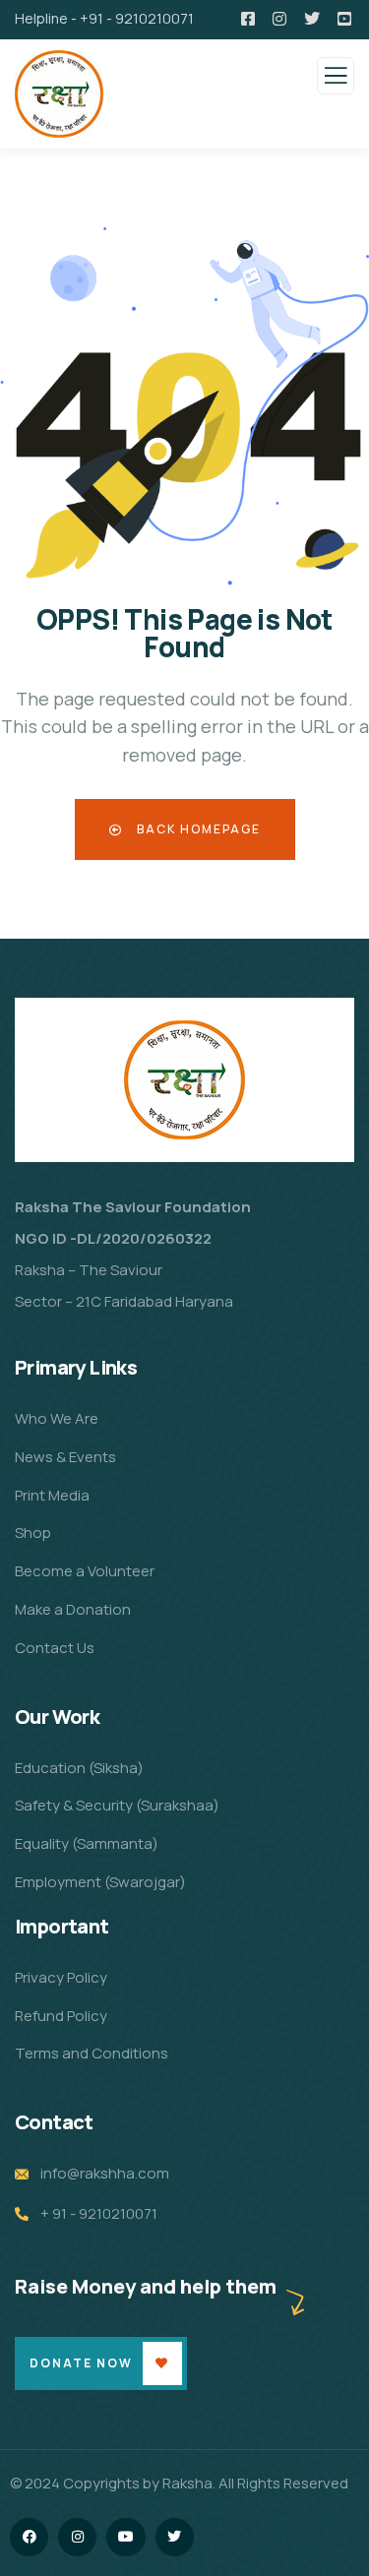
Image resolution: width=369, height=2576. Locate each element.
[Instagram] (77, 2537)
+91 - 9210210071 (137, 18)
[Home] (184, 1070)
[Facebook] (29, 2537)
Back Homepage (197, 829)
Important (62, 1926)
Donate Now (81, 2363)
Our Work (57, 1717)
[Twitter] (175, 2537)
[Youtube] (125, 2537)
